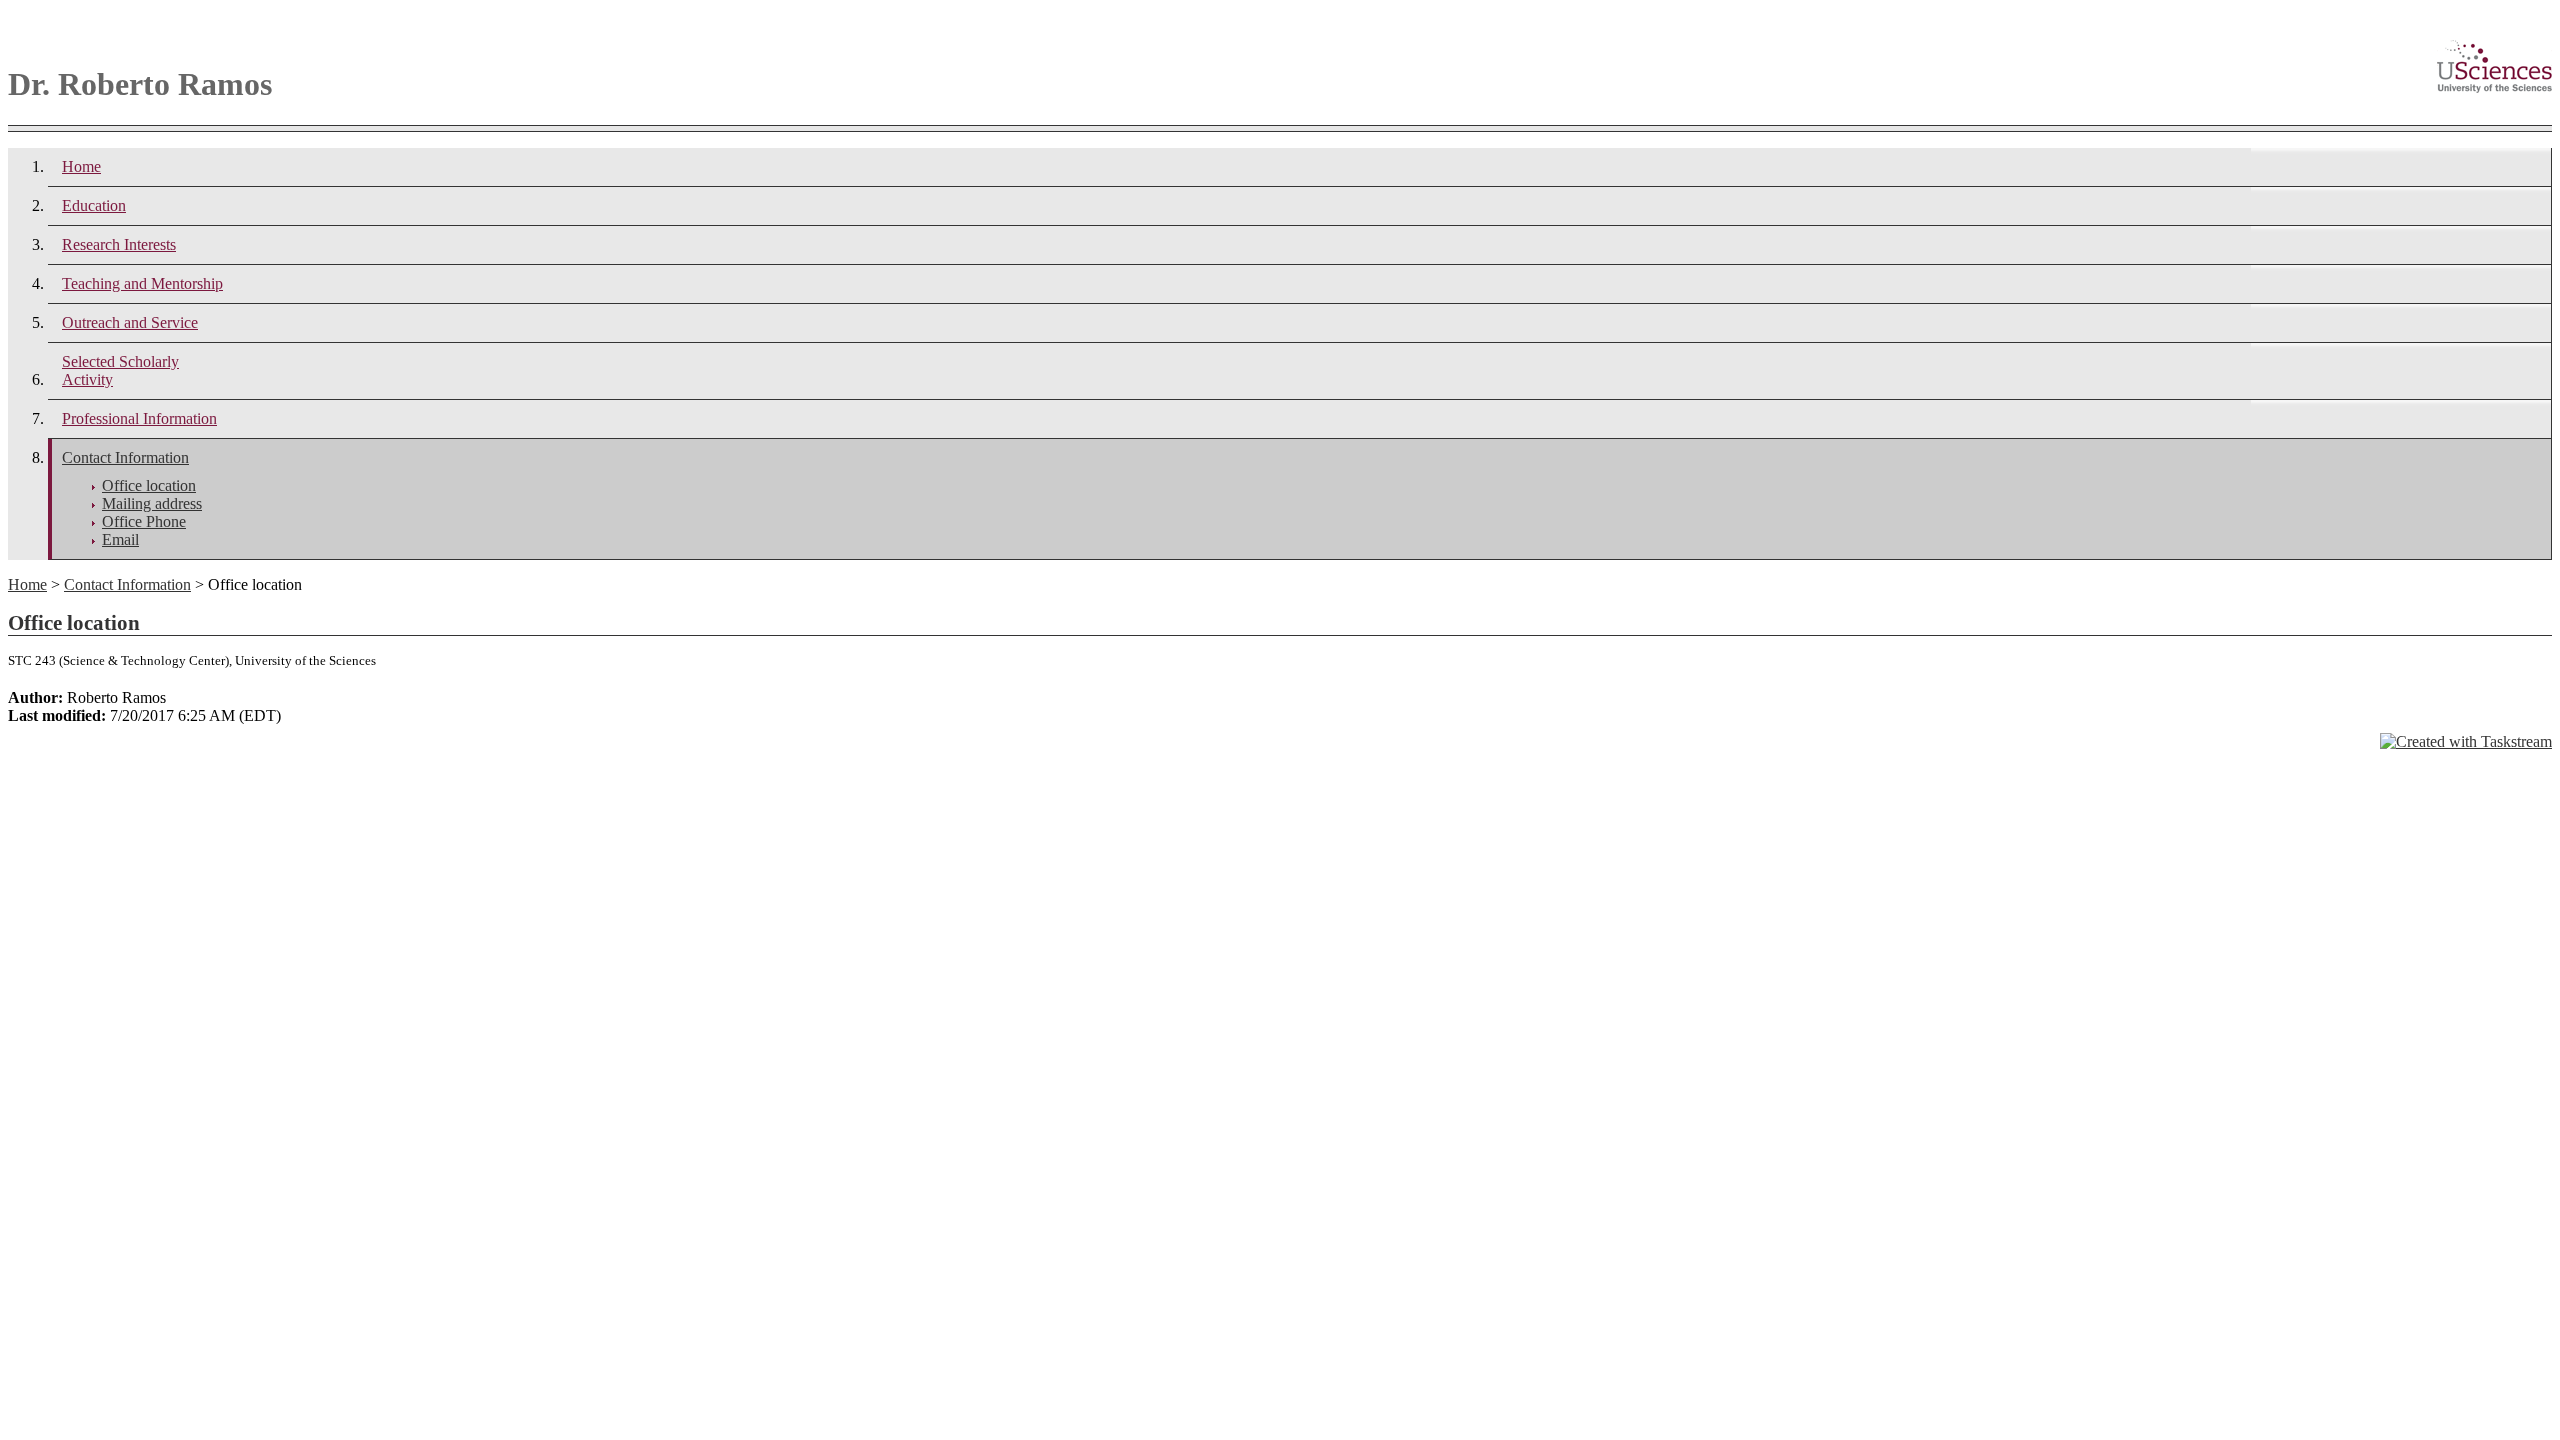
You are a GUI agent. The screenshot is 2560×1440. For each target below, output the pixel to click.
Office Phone (144, 521)
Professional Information (139, 418)
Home (81, 166)
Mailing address (152, 503)
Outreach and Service (130, 322)
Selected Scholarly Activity (120, 370)
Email (120, 539)
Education (94, 205)
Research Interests (119, 244)
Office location (149, 485)
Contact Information (125, 457)
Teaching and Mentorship (142, 283)
